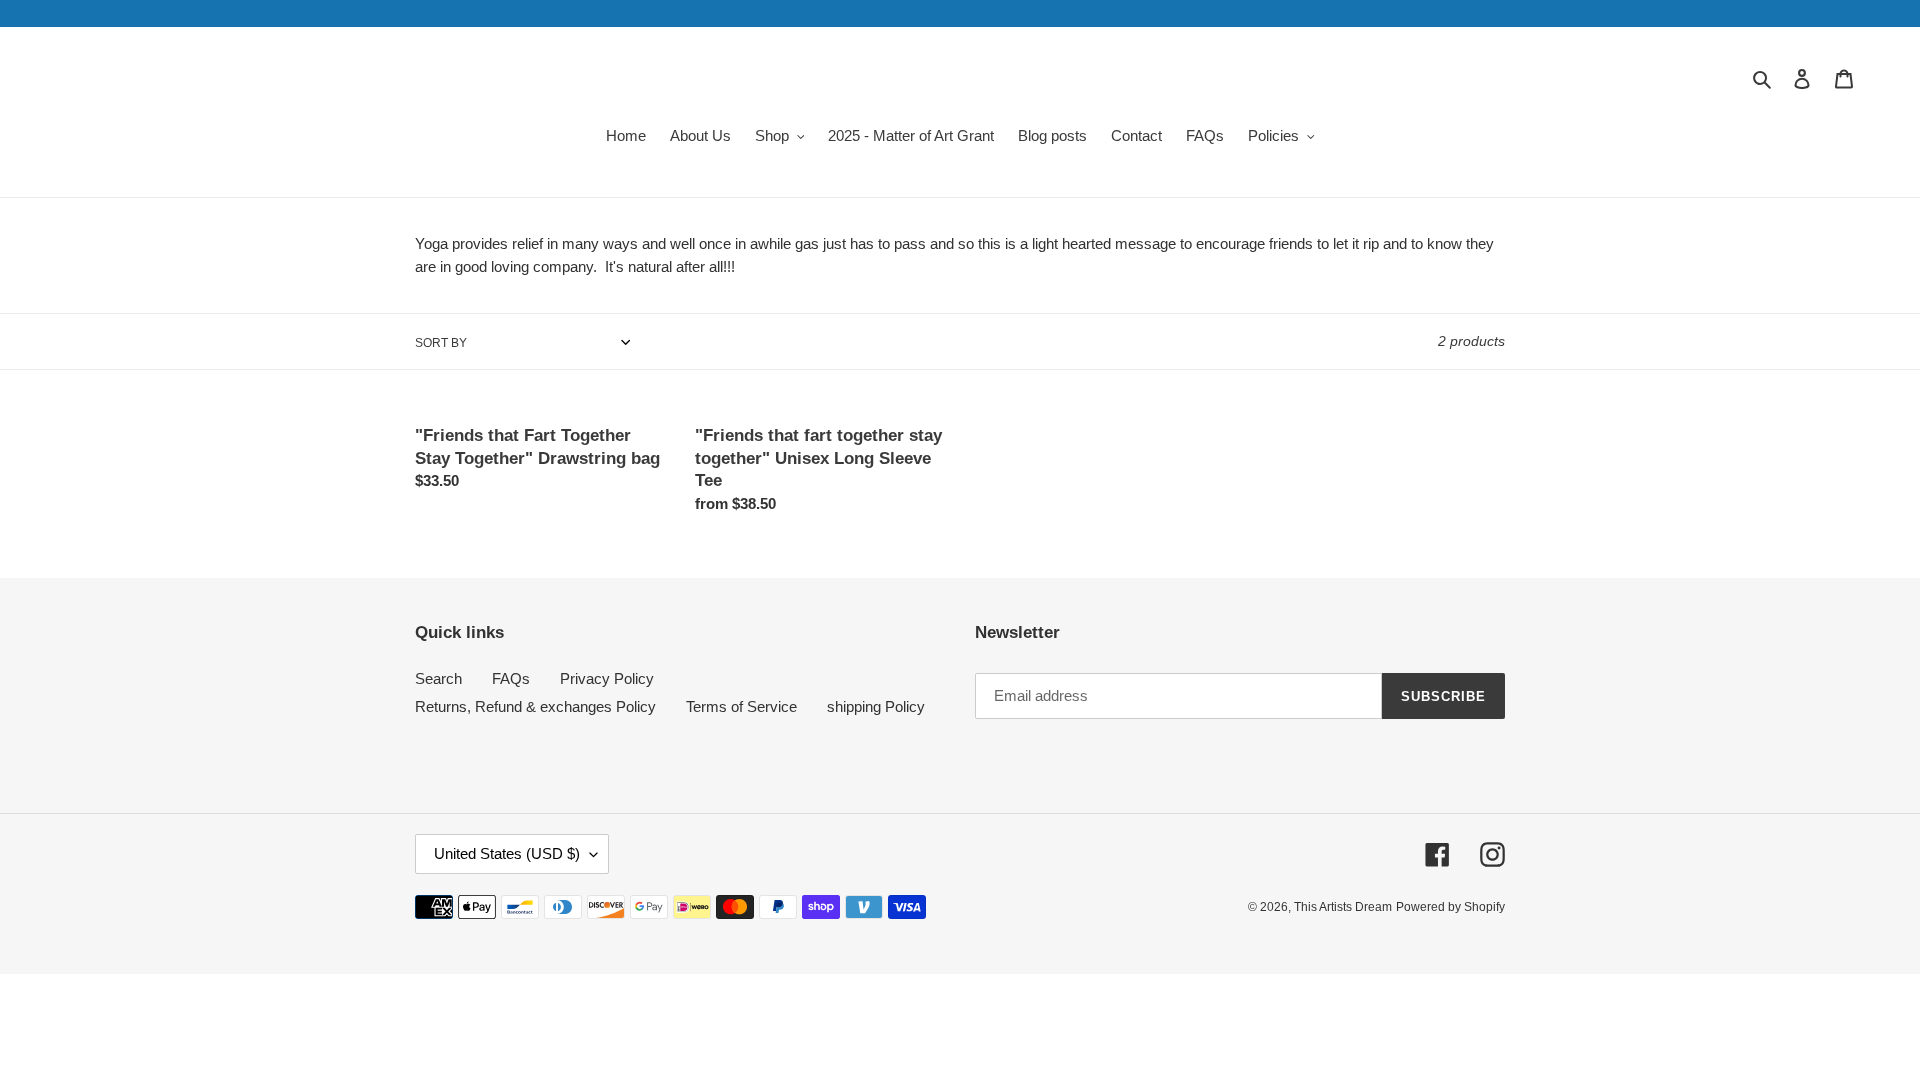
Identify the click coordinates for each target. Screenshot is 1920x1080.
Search (438, 678)
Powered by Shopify (1450, 907)
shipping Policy (876, 706)
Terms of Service (741, 706)
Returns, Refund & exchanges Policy (535, 706)
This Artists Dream (1343, 907)
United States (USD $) (507, 853)
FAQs (511, 678)
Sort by (441, 343)
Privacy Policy (607, 678)
